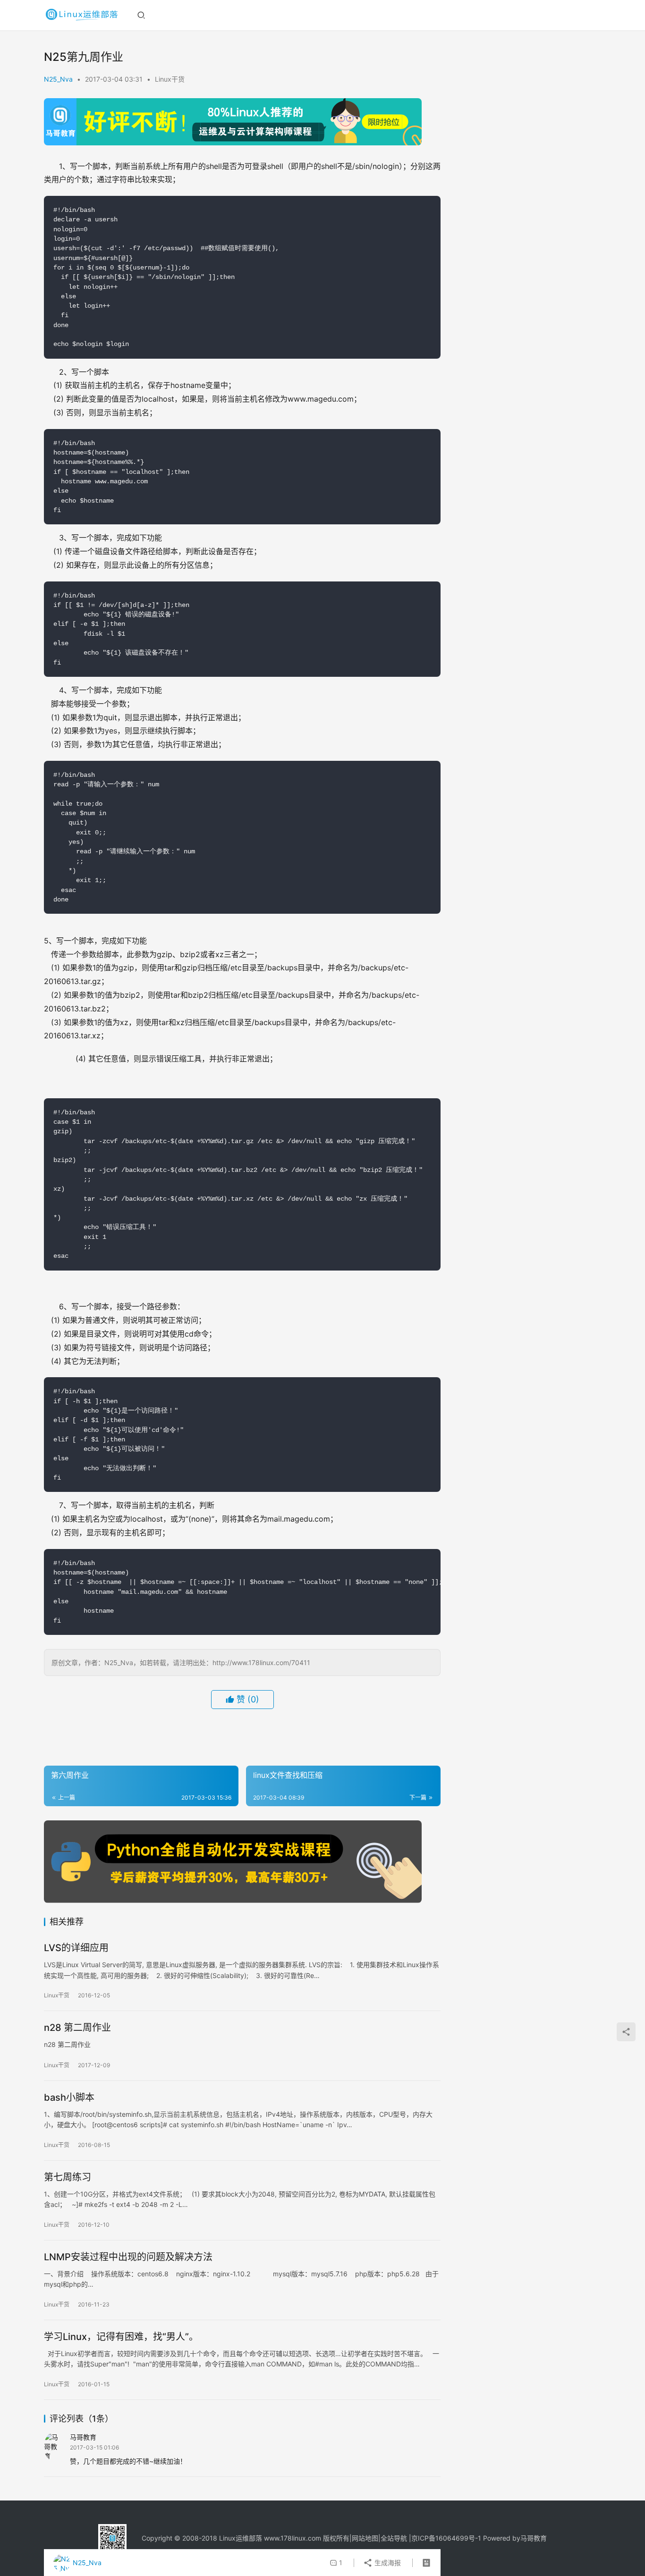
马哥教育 (534, 2538)
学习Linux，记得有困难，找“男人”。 (121, 2337)
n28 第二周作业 (77, 2028)
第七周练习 (68, 2177)
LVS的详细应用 (76, 1948)
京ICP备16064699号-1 (446, 2538)
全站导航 (394, 2538)
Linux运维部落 (241, 2538)
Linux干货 (170, 79)
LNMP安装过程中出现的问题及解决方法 (128, 2257)
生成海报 (387, 2563)
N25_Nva (58, 79)
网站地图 (365, 2538)
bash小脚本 (69, 2097)
